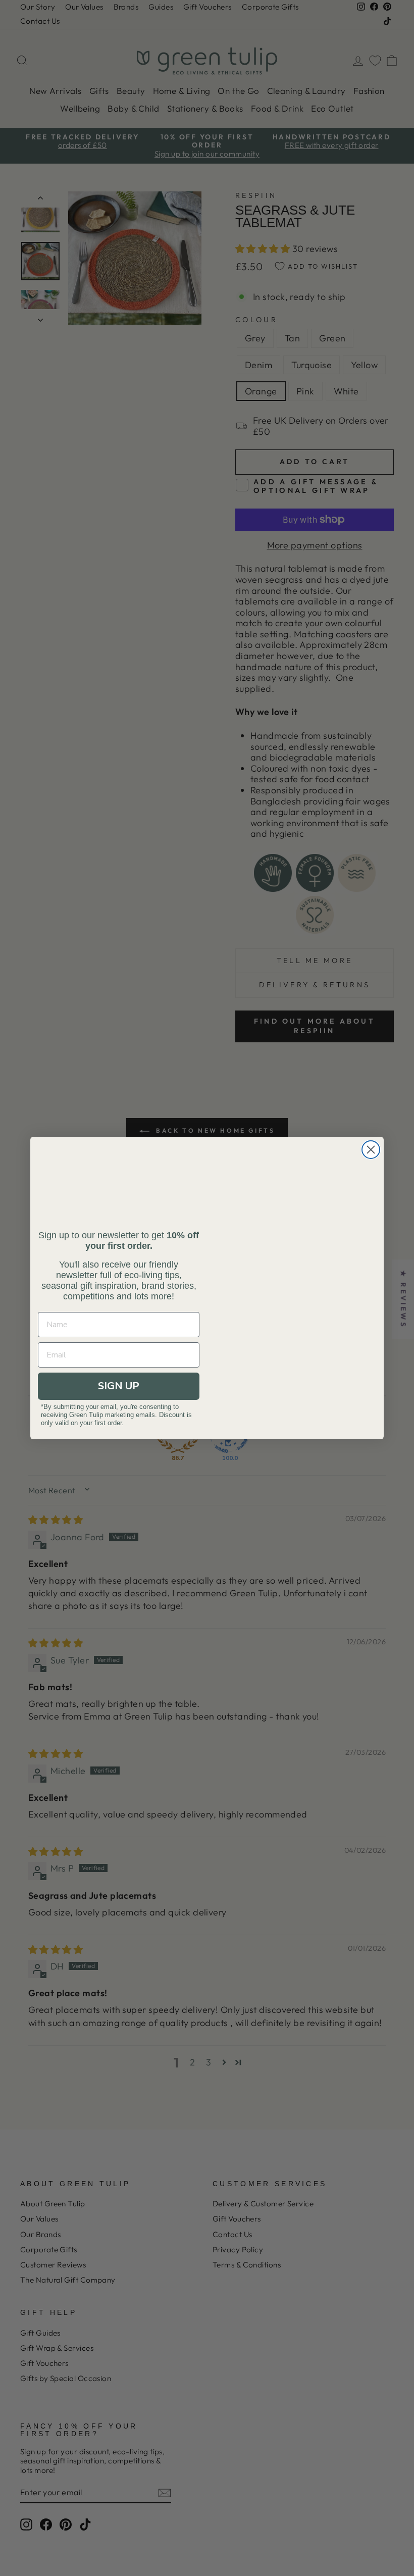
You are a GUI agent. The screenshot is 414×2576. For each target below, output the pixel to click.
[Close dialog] (371, 1150)
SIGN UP (119, 1386)
